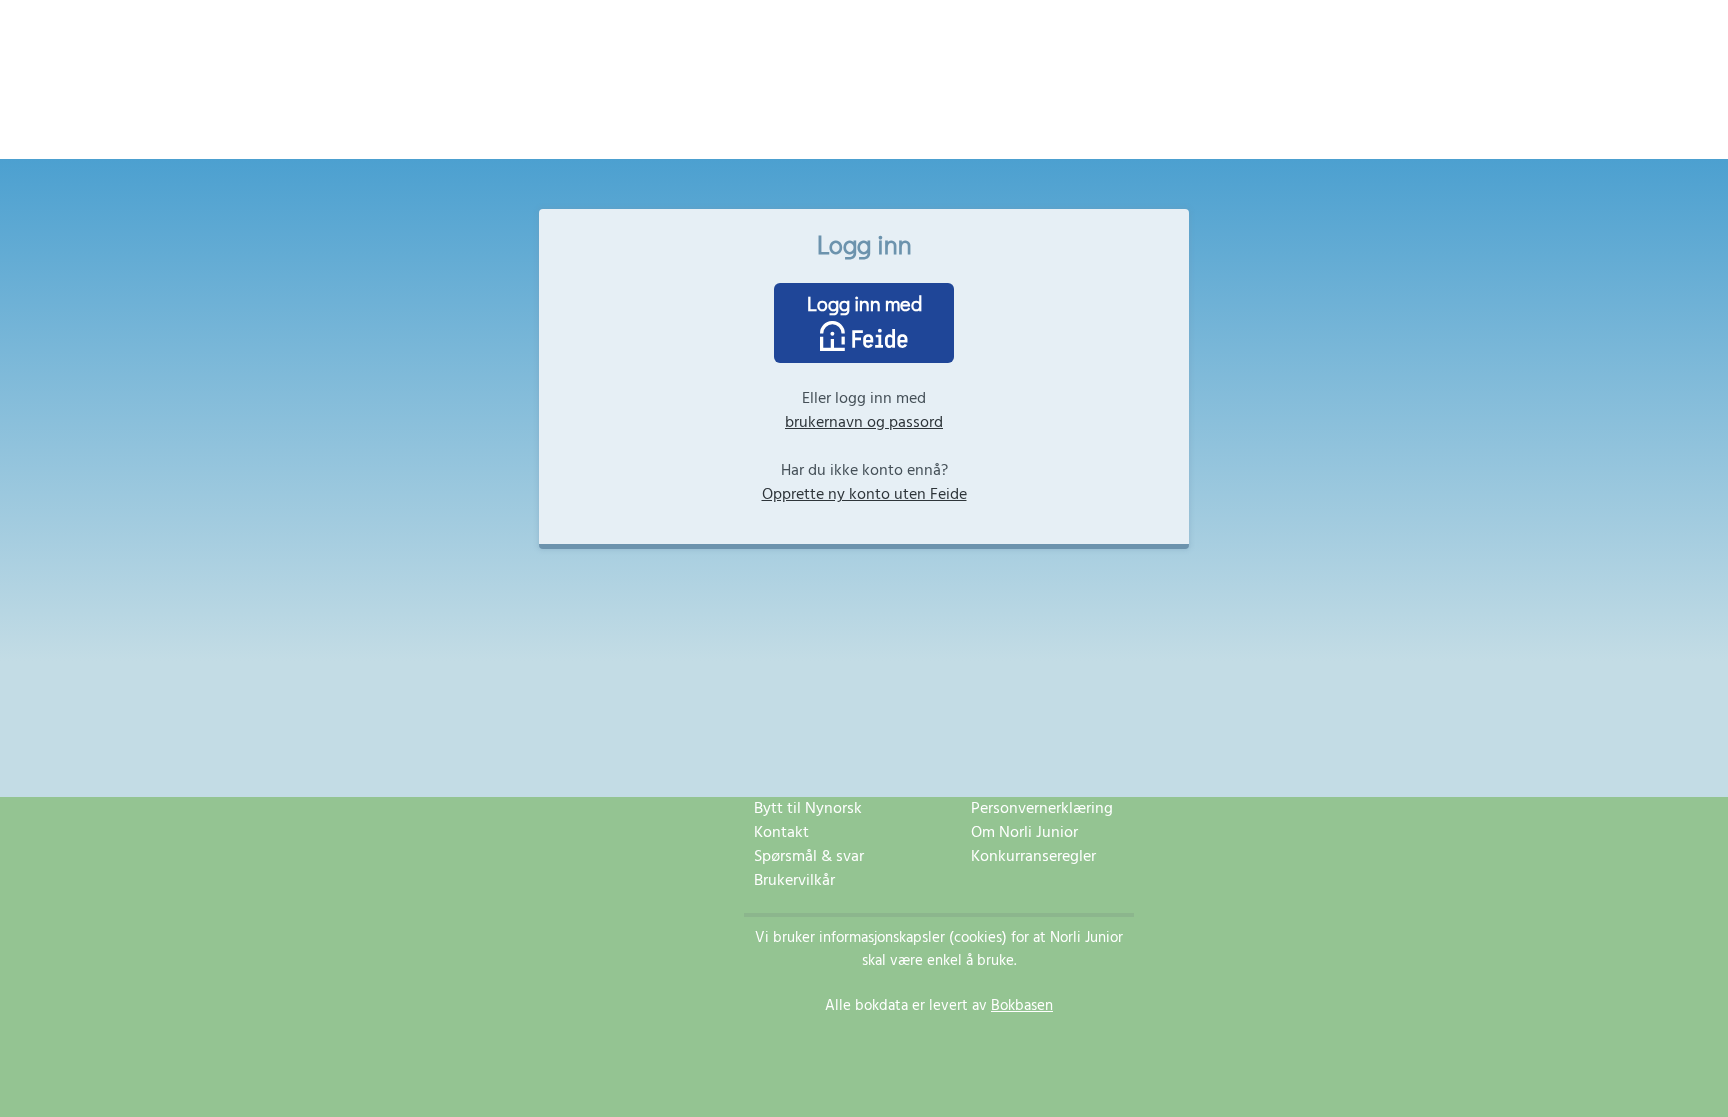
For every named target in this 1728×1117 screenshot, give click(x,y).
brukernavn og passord (864, 423)
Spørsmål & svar (809, 857)
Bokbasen (1022, 1006)
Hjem (681, 130)
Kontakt (781, 833)
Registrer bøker (767, 130)
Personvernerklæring (1042, 809)
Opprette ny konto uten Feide (864, 495)
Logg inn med (864, 303)
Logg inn (1033, 130)
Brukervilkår (794, 881)
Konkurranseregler (1033, 857)
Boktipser (954, 130)
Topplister (872, 130)
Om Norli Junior (1024, 833)
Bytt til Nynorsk (808, 809)
